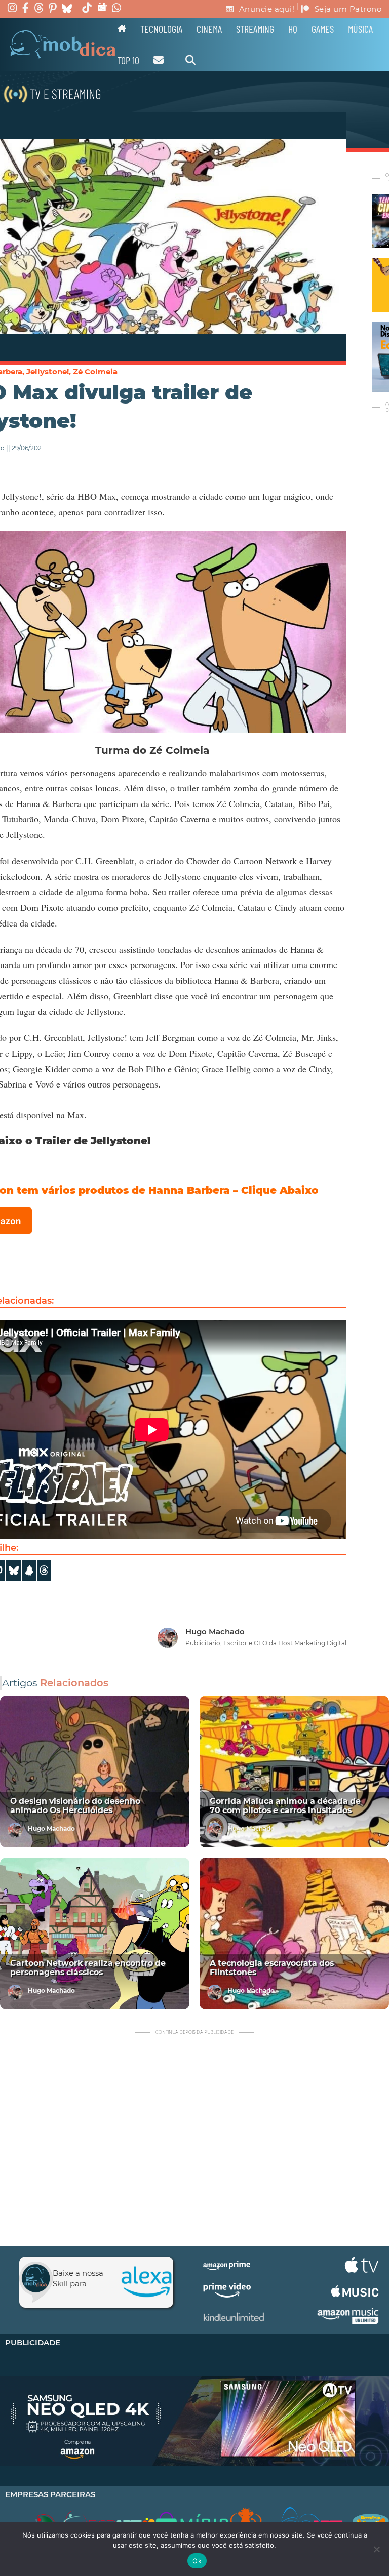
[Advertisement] (194, 2143)
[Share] (14, 1571)
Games (323, 29)
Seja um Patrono (348, 9)
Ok (197, 2561)
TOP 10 (128, 60)
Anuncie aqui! (267, 9)
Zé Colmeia (95, 371)
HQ (293, 29)
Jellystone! (48, 371)
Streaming (255, 29)
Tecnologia (161, 29)
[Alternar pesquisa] (190, 60)
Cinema (209, 29)
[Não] (376, 2549)
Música (360, 29)
